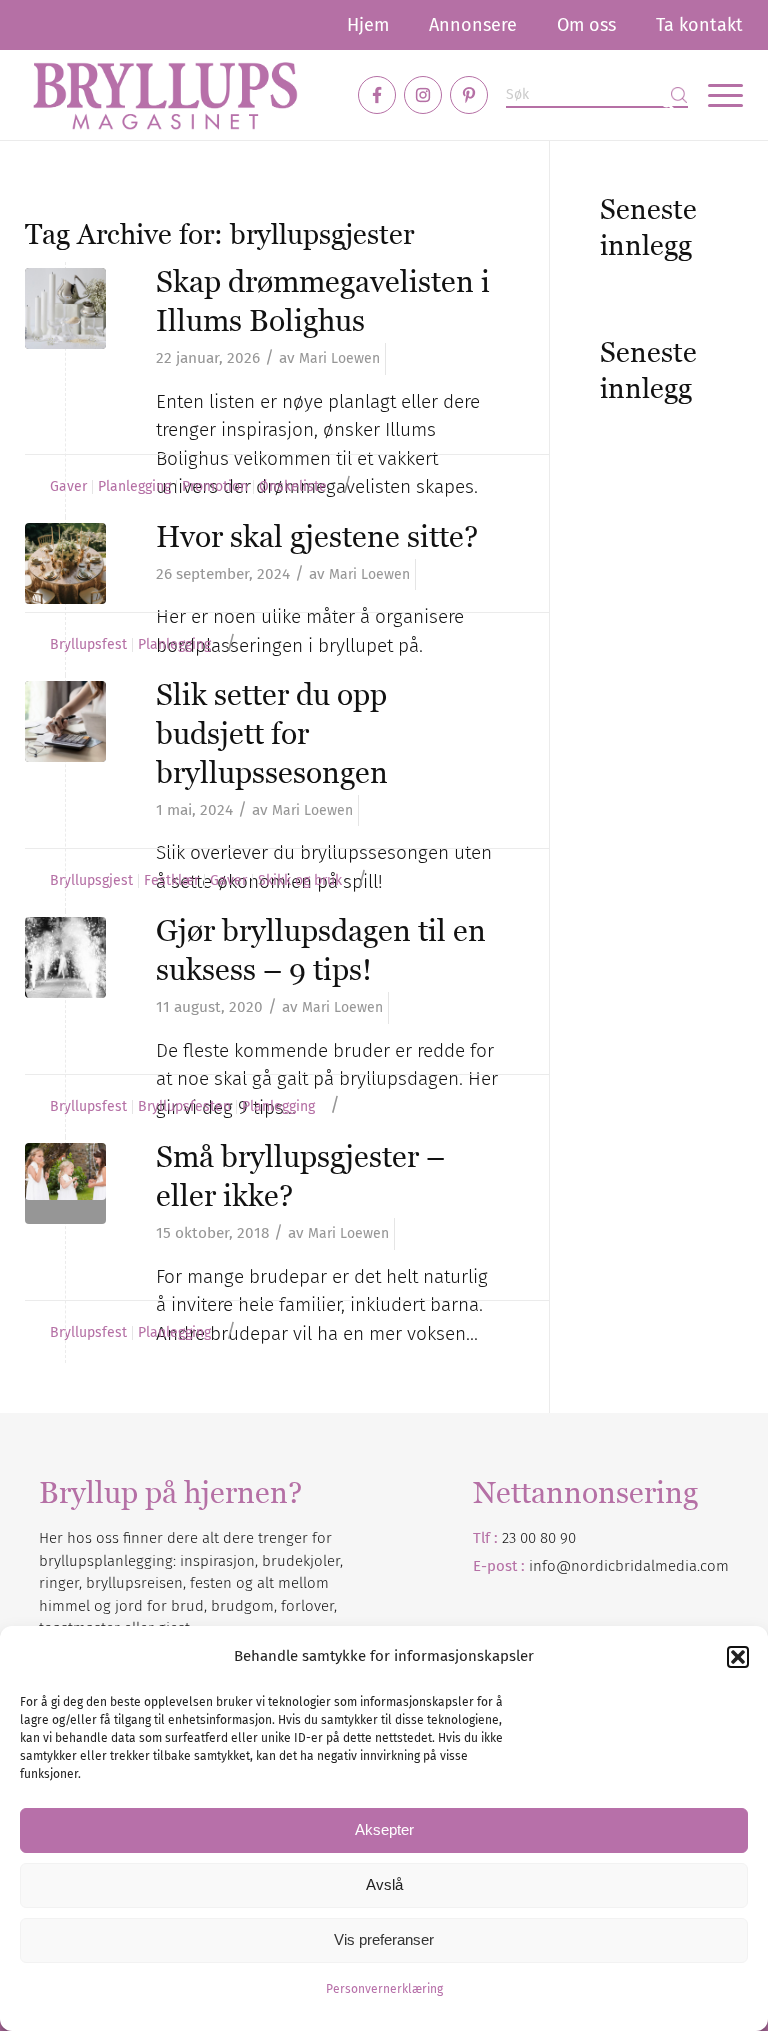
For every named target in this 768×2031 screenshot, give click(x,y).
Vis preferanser (384, 1939)
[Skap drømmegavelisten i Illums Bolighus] (65, 308)
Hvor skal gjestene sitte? (317, 536)
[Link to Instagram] (423, 95)
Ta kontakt (699, 25)
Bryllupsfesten (184, 1107)
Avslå (384, 1884)
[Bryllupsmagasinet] (165, 95)
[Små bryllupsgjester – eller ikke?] (65, 1183)
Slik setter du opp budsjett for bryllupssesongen (272, 733)
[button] (738, 1657)
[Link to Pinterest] (469, 95)
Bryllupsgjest (91, 881)
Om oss (586, 25)
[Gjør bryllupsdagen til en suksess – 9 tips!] (65, 957)
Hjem (368, 25)
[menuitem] (368, 25)
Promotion (215, 487)
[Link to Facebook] (377, 95)
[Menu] (715, 95)
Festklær (171, 881)
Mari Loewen (339, 358)
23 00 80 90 (539, 1538)
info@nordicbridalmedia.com (629, 1566)
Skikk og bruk (300, 881)
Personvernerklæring (384, 1989)
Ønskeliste (293, 487)
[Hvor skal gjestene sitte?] (65, 563)
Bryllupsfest (88, 645)
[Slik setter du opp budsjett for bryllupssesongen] (65, 721)
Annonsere (473, 25)
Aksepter (384, 1829)
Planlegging (134, 487)
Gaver (68, 487)
